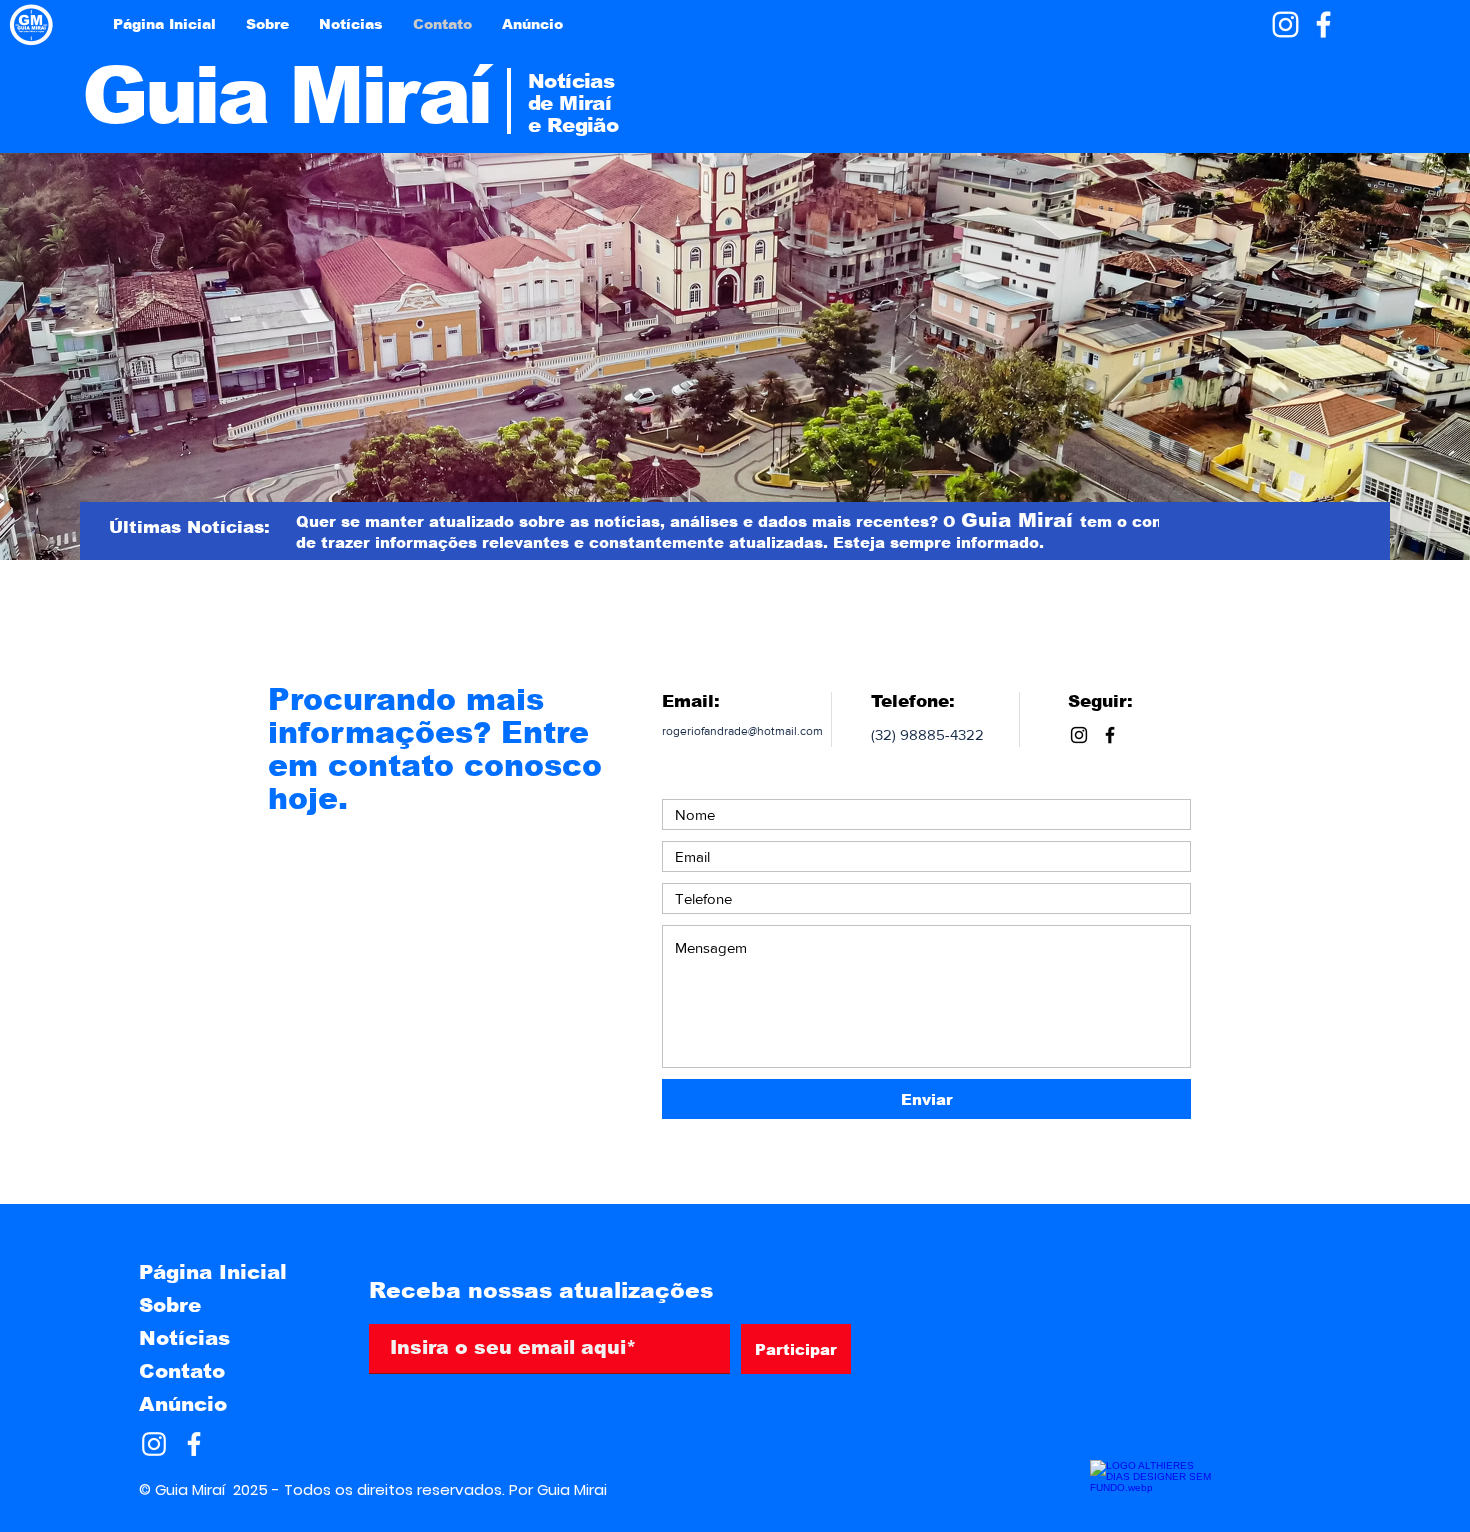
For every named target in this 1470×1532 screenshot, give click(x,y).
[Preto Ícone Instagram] (1079, 735)
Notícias (184, 1338)
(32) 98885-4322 (927, 734)
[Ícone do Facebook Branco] (1323, 24)
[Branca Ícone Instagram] (1285, 24)
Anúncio (183, 1404)
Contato (182, 1371)
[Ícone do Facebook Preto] (1110, 735)
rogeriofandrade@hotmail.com (742, 731)
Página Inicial (213, 1272)
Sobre (170, 1305)
